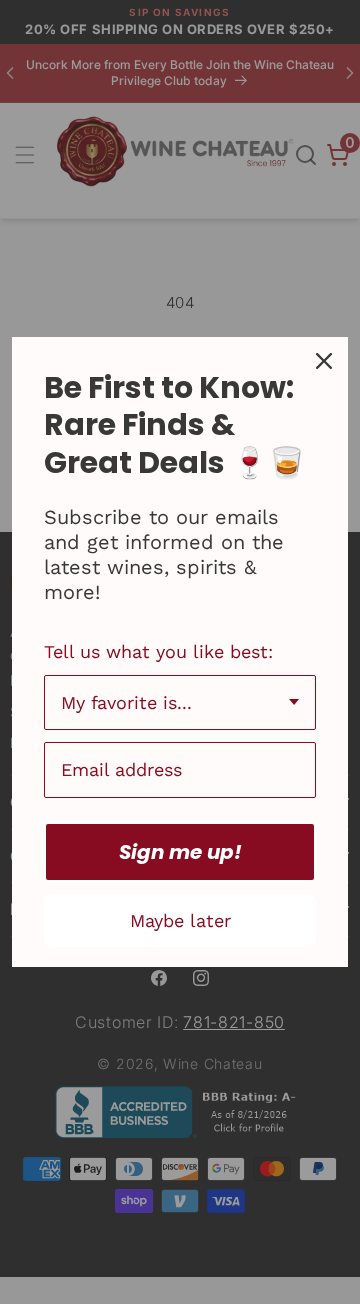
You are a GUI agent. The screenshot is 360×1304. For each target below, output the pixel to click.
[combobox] (180, 703)
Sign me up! (180, 852)
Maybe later (180, 920)
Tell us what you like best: (158, 651)
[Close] (324, 361)
